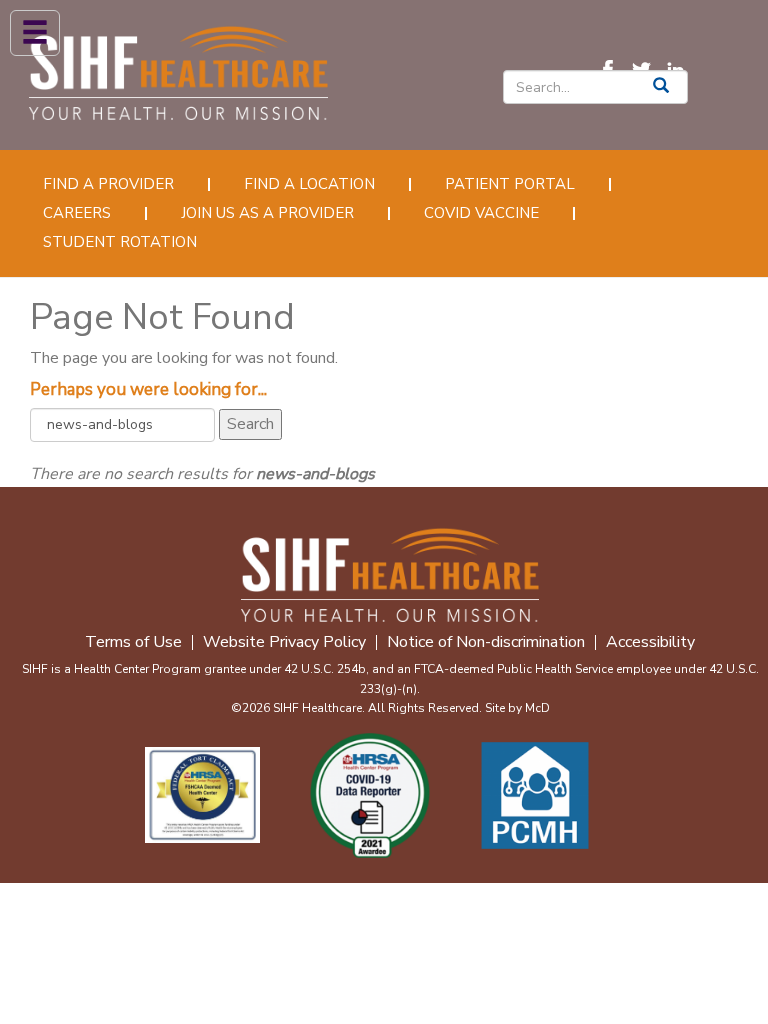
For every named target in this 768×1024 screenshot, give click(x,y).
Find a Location (309, 184)
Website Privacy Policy (284, 642)
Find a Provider (108, 184)
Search (250, 424)
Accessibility (650, 642)
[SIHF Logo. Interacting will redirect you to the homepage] (178, 69)
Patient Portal (510, 184)
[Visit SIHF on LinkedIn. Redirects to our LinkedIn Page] (681, 69)
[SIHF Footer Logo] (390, 572)
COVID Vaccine (481, 213)
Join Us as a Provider (267, 213)
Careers (77, 213)
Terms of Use (133, 642)
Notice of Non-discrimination (486, 642)
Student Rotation (120, 242)
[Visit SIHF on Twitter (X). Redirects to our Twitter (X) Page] (647, 69)
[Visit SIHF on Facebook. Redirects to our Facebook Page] (613, 69)
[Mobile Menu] (35, 33)
